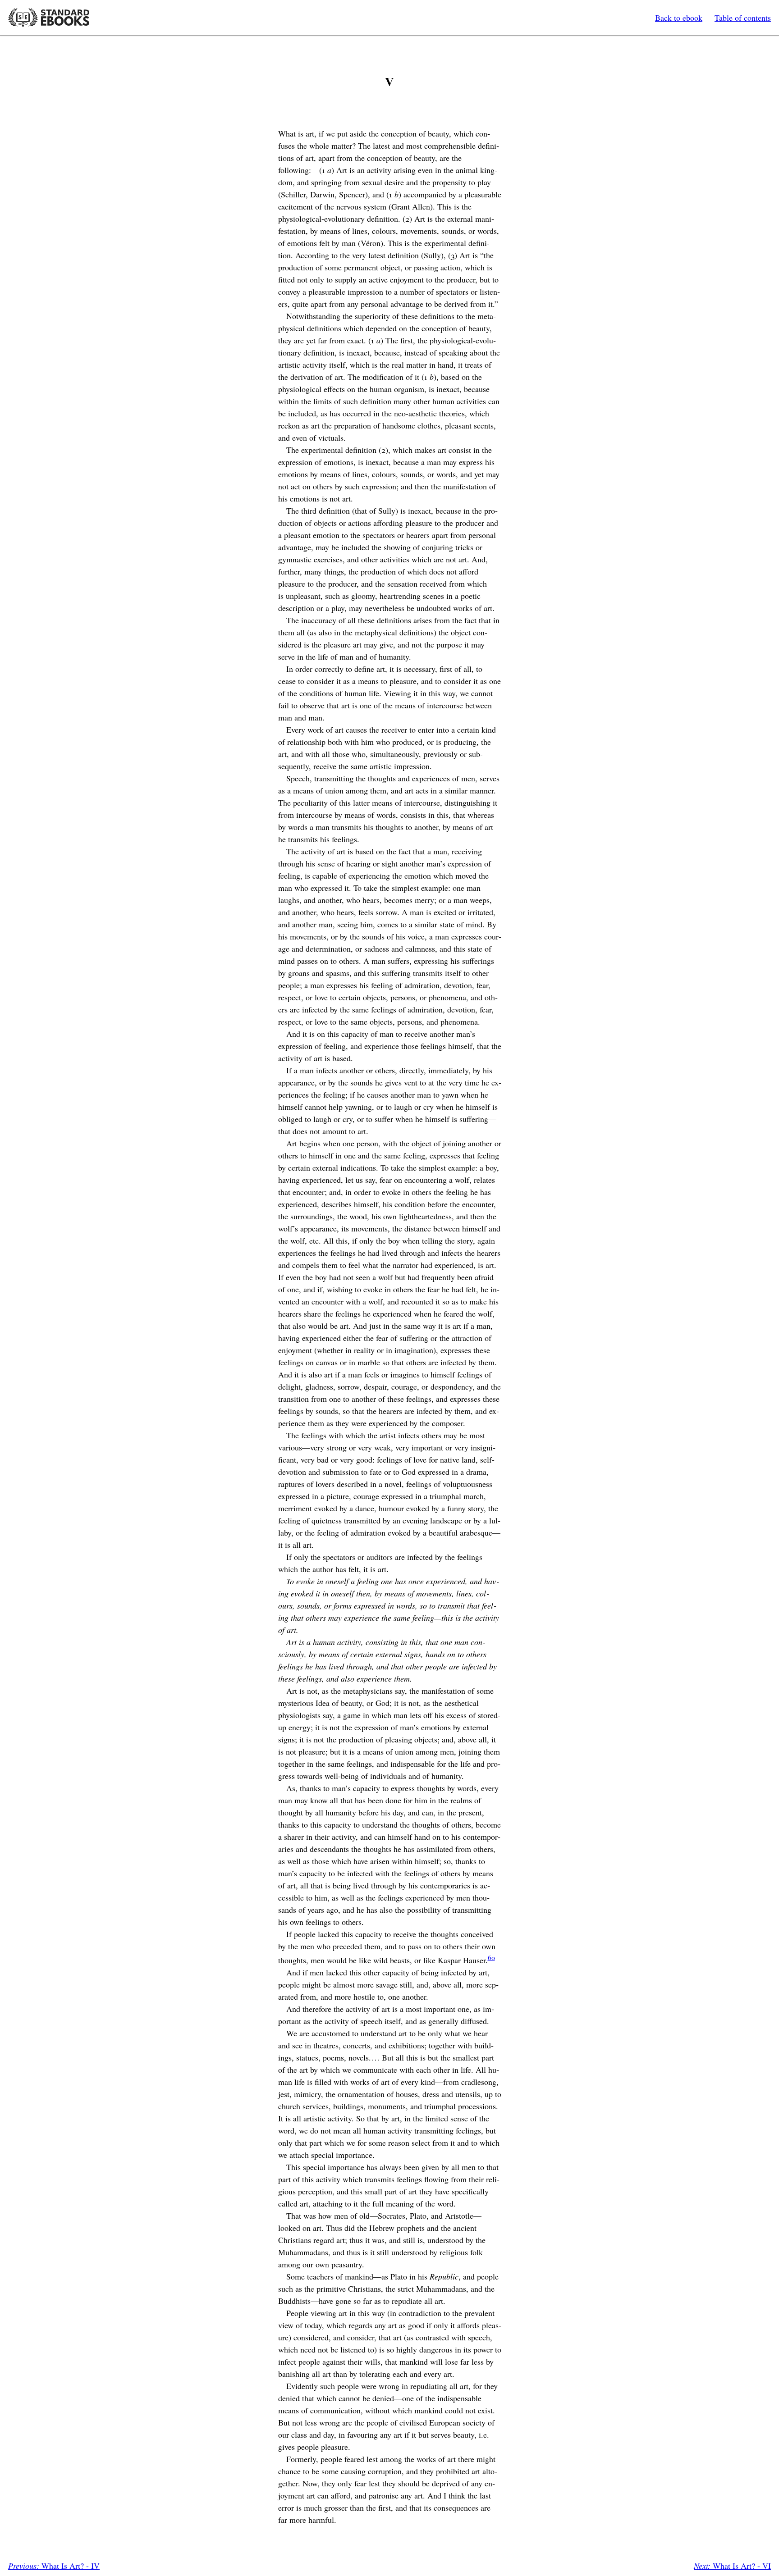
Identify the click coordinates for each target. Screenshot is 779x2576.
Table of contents (743, 18)
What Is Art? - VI (732, 2566)
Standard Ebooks (49, 18)
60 (491, 1957)
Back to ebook (679, 18)
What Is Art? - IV (54, 2566)
